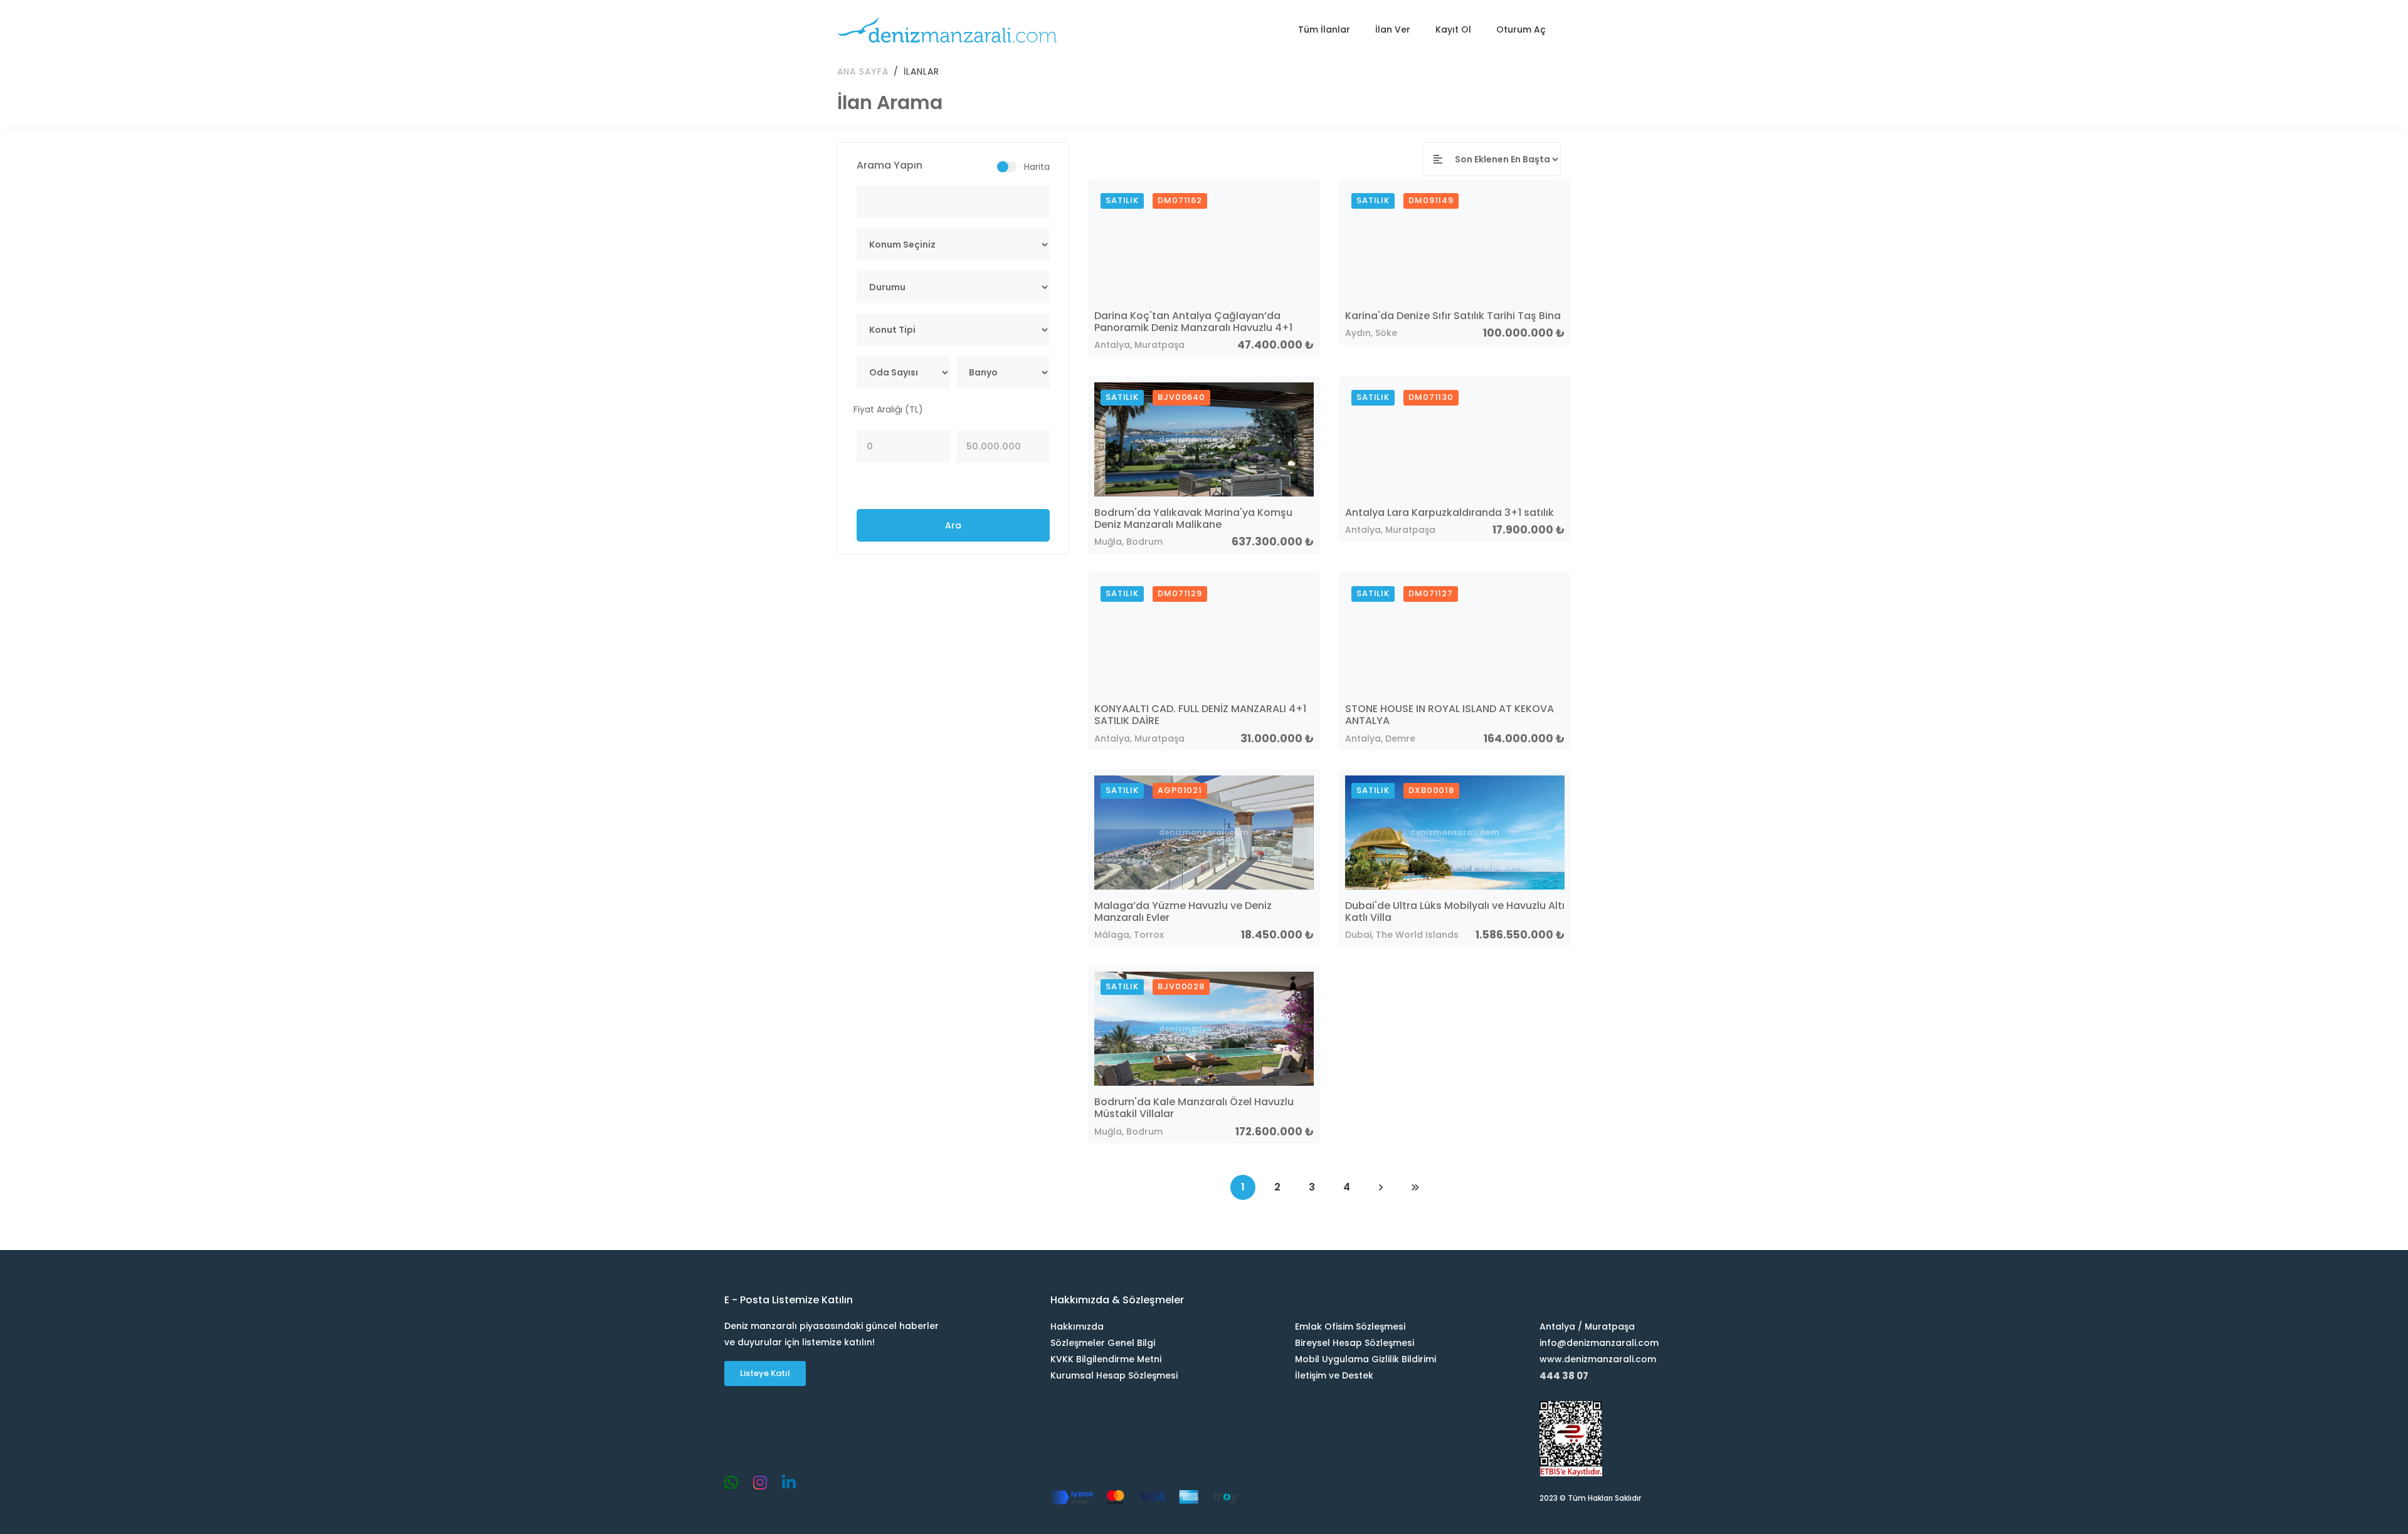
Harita (1037, 167)
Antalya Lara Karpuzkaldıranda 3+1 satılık (1450, 512)
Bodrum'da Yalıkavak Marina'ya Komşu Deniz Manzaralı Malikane (1193, 518)
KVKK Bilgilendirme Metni (1106, 1359)
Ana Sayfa (863, 71)
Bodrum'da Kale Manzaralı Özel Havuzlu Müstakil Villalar (1194, 1108)
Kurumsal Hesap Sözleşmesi (1114, 1375)
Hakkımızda (1077, 1326)
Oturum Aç (1521, 29)
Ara (953, 525)
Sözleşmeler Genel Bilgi (1103, 1343)
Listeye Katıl (765, 1373)
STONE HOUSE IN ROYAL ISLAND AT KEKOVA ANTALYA (1450, 715)
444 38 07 (1564, 1376)
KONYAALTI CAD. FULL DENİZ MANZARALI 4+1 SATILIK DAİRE (1200, 715)
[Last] (1415, 1187)
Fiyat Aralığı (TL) (888, 409)
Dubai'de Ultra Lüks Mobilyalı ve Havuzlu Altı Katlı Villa (1455, 911)
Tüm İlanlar (1324, 29)
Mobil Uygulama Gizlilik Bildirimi (1365, 1359)
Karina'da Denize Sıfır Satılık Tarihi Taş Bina (1453, 316)
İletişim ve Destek (1334, 1375)
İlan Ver (1393, 29)
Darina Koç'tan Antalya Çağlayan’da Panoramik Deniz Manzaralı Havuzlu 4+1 (1193, 322)
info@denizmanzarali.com (1599, 1343)
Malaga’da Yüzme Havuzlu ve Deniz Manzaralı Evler (1183, 911)
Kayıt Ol (1453, 29)
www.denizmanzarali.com (1598, 1359)
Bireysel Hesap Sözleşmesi (1354, 1343)
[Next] (1381, 1187)
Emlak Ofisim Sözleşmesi (1350, 1326)
